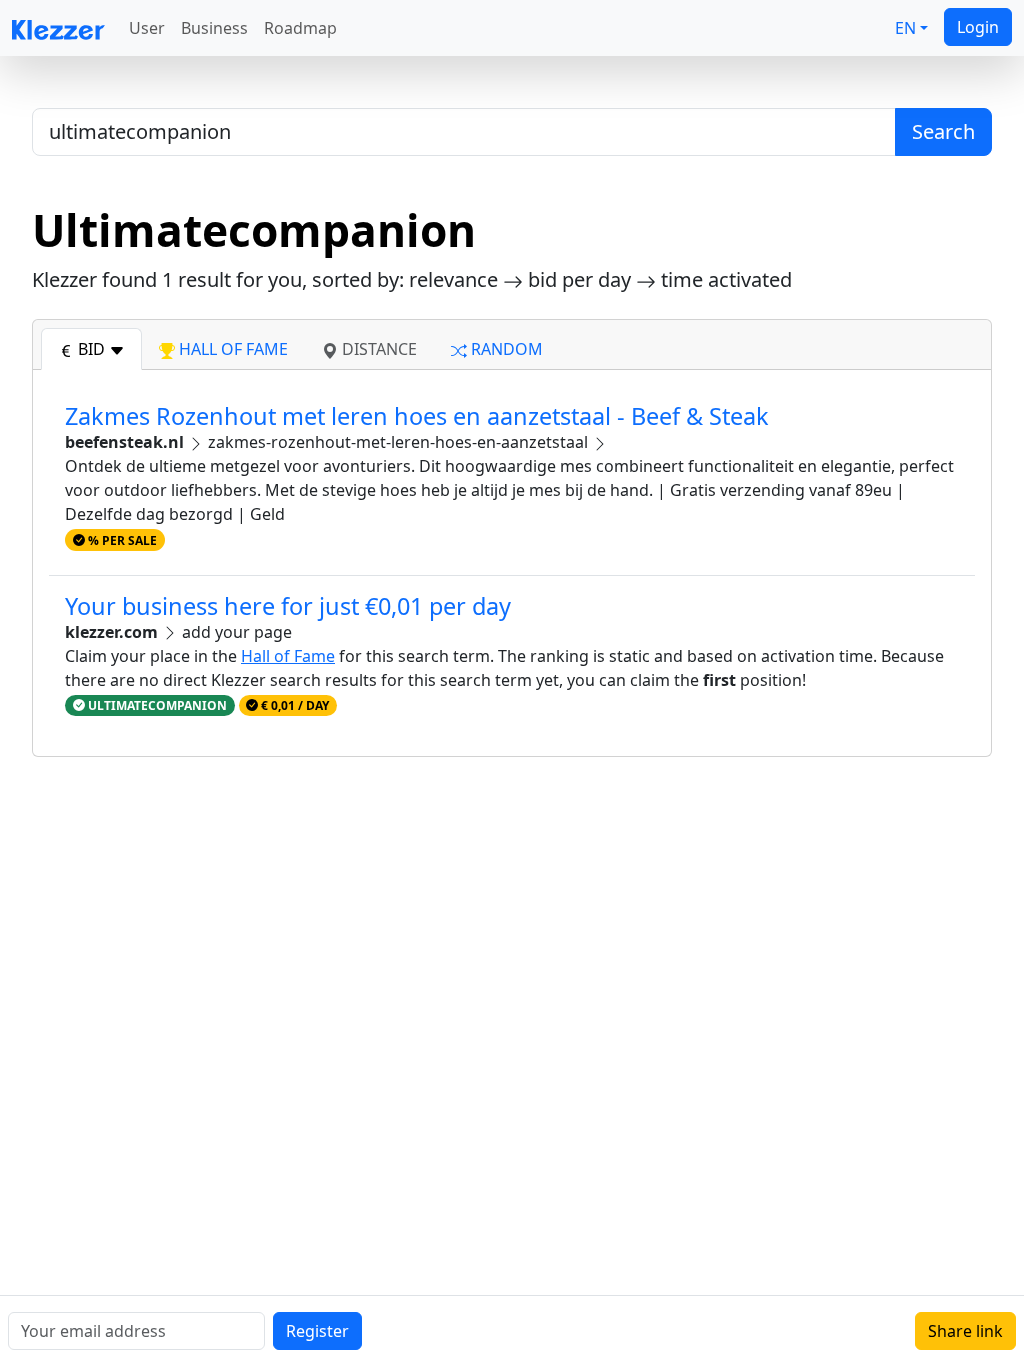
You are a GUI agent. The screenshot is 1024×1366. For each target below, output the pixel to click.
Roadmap (300, 28)
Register (317, 1331)
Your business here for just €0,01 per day (288, 606)
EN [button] (905, 28)
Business (214, 28)
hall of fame (231, 349)
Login (978, 27)
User (147, 28)
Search (943, 131)
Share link (965, 1331)
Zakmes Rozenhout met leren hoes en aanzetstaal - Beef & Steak (417, 416)
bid (91, 349)
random (505, 349)
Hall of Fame (288, 656)
